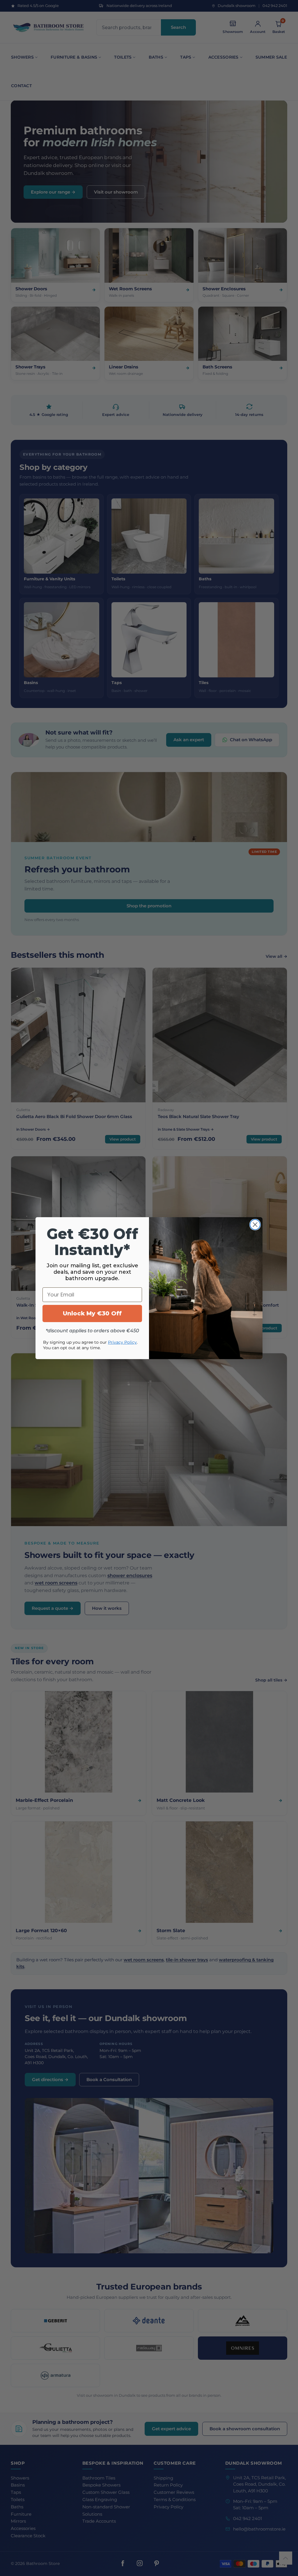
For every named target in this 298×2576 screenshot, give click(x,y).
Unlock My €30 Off (92, 1313)
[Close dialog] (255, 1225)
